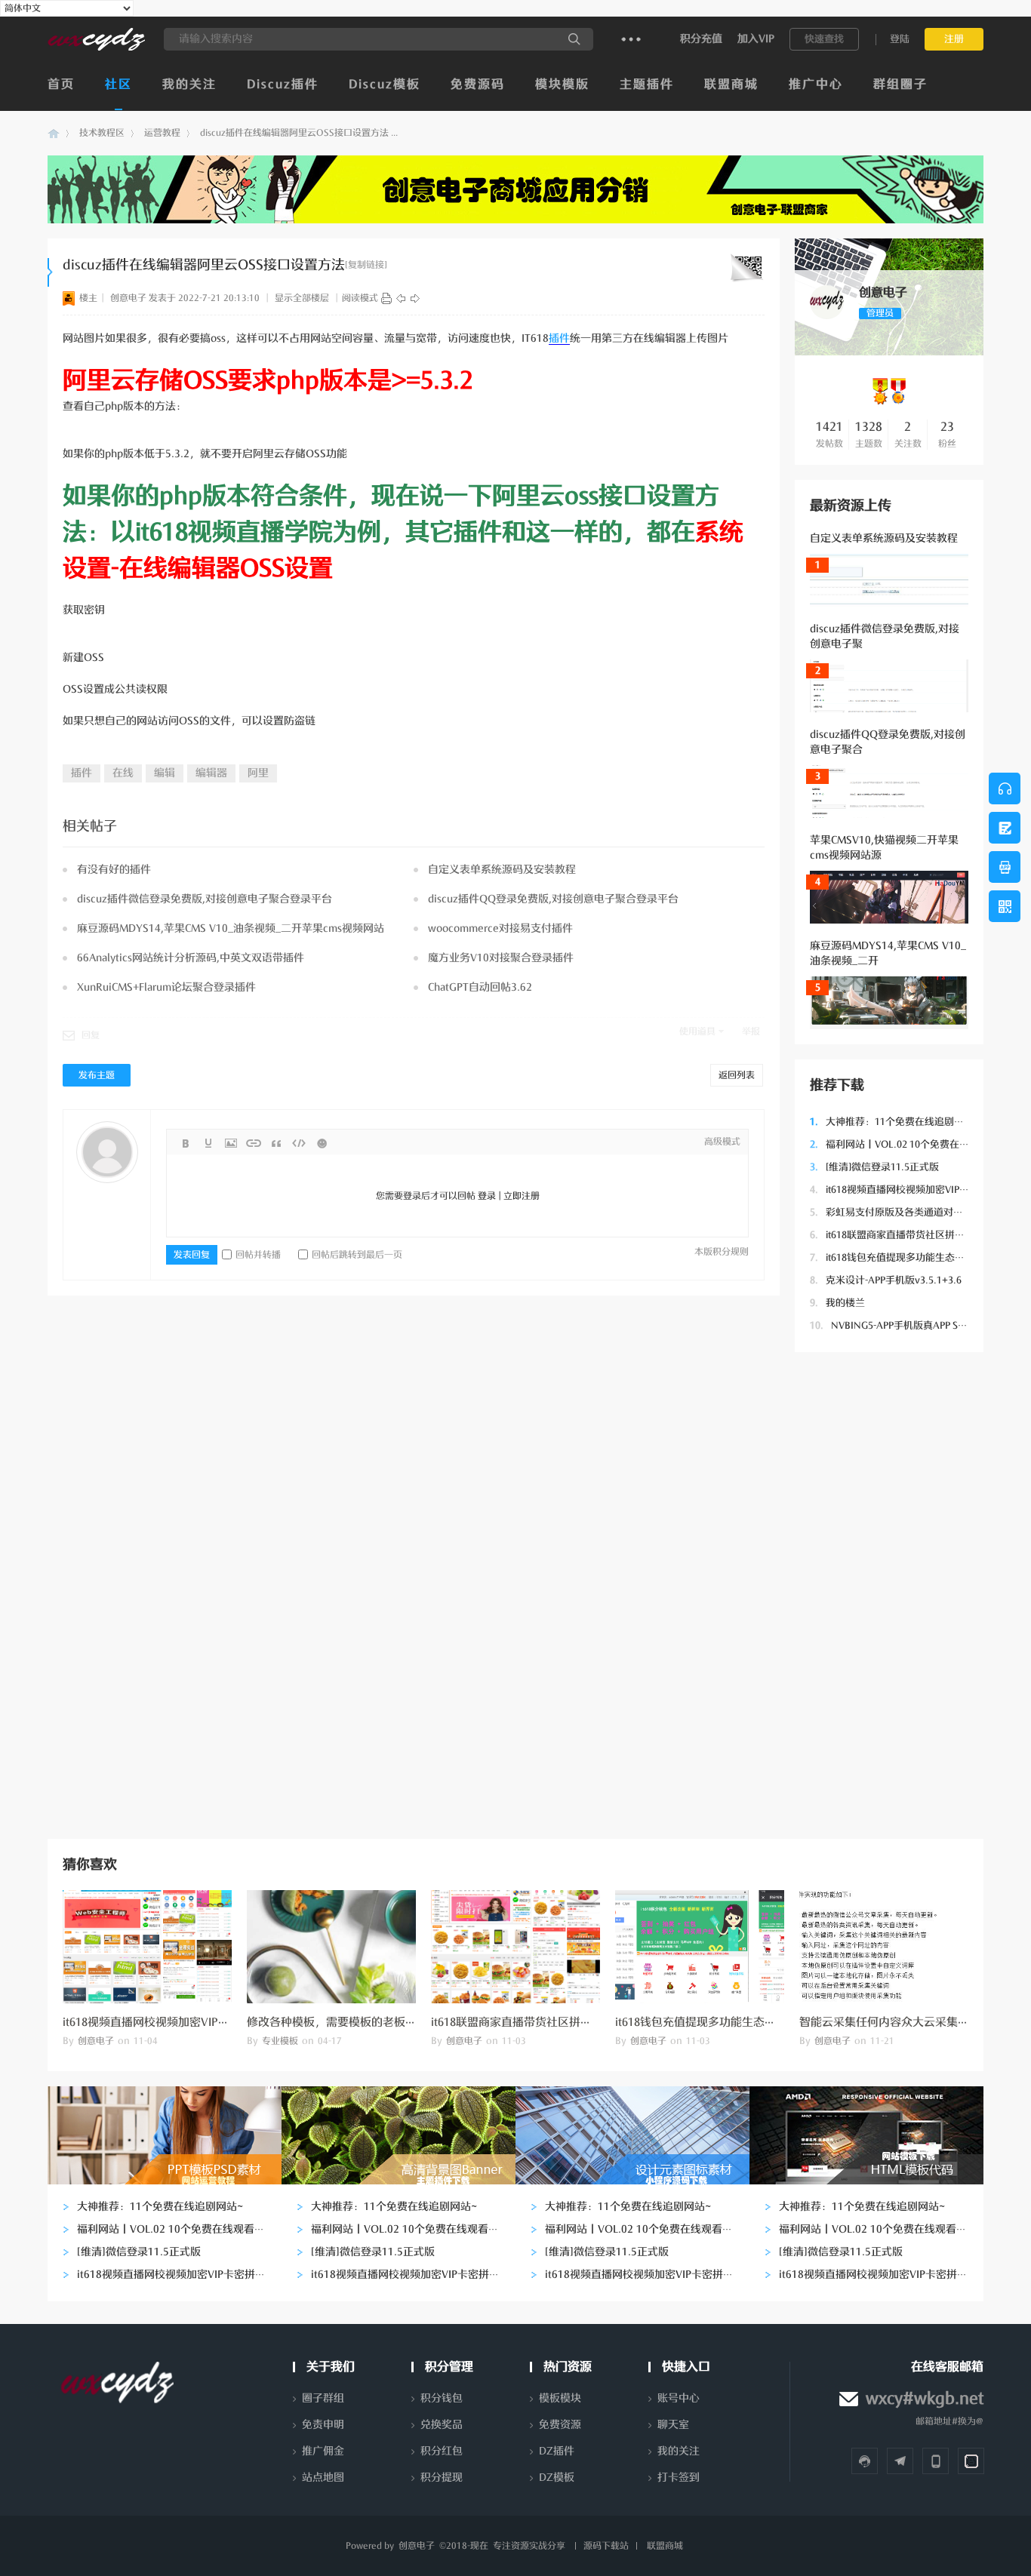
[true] (574, 39)
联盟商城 (731, 85)
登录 (487, 1196)
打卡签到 (679, 2478)
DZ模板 (557, 2478)
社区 (118, 85)
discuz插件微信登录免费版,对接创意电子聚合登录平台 (205, 899)
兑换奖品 (442, 2425)
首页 (61, 85)
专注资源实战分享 (529, 2546)
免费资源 (560, 2425)
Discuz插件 (283, 85)
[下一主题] (415, 298)
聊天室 (673, 2425)
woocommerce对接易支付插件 (500, 928)
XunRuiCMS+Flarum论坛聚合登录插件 (166, 987)
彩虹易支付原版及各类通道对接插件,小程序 (913, 1212)
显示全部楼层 (302, 298)
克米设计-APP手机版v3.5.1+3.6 (886, 1280)
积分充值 (701, 39)
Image (231, 1143)
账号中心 (679, 2398)
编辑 (165, 773)
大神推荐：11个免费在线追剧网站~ (895, 1122)
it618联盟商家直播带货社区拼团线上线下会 (912, 1235)
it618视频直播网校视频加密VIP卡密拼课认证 (914, 1190)
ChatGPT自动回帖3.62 (480, 987)
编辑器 (211, 773)
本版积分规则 (722, 1252)
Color (208, 1143)
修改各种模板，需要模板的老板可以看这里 (354, 2022)
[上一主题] (401, 298)
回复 (91, 1035)
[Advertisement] (889, 1594)
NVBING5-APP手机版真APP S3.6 (891, 1325)
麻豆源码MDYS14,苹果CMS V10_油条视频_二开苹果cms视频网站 (231, 928)
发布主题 (97, 1075)
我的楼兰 (837, 1303)
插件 (559, 338)
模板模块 (560, 2398)
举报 (751, 1031)
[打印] (386, 298)
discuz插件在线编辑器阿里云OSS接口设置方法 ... (299, 133)
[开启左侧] (50, 272)
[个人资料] (827, 316)
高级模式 (722, 1142)
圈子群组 (323, 2398)
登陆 (900, 39)
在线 (123, 773)
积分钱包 (442, 2398)
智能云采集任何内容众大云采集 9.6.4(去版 (905, 2022)
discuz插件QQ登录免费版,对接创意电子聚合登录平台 (553, 899)
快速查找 (824, 39)
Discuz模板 (385, 85)
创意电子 (54, 133)
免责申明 (323, 2425)
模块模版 (562, 85)
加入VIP (756, 39)
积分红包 (442, 2451)
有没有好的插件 (114, 870)
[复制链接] (366, 265)
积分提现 (442, 2478)
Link (254, 1143)
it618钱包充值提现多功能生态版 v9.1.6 (902, 1257)
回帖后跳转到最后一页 (357, 1255)
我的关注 (189, 85)
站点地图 (323, 2478)
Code (299, 1143)
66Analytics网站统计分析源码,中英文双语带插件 (191, 958)
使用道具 (697, 1031)
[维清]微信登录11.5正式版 (874, 1167)
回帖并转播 (258, 1255)
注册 (954, 39)
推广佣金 (323, 2451)
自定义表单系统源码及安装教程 (884, 538)
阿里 (258, 773)
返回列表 (737, 1075)
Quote (276, 1143)
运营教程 (162, 133)
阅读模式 (360, 298)
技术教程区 (102, 133)
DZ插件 (557, 2451)
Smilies (322, 1143)
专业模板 (280, 2041)
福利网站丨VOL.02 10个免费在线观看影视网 (914, 1144)
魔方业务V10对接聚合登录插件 (501, 958)
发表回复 (192, 1255)
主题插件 (647, 85)
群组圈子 (900, 85)
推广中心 (816, 85)
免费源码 (478, 85)
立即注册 (522, 1196)
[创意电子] (96, 48)
